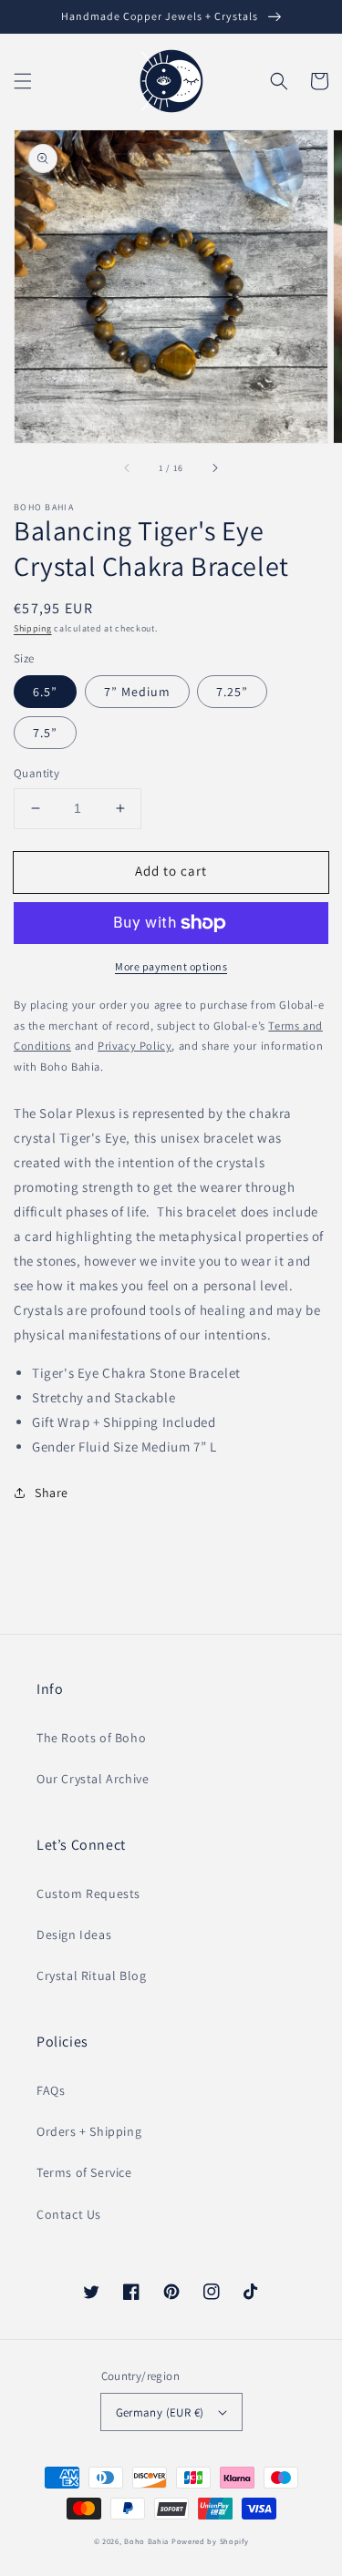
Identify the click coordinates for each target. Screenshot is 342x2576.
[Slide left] (128, 468)
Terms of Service (84, 2172)
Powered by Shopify (210, 2541)
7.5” (45, 733)
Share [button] (52, 1493)
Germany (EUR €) (160, 2412)
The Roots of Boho (91, 1738)
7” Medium (137, 692)
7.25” (232, 692)
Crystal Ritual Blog (91, 1976)
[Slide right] (214, 468)
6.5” (45, 692)
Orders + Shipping (89, 2131)
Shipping (33, 628)
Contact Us (69, 2214)
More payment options (171, 966)
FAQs (51, 2090)
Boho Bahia (146, 2541)
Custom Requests (88, 1894)
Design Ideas (74, 1935)
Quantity (36, 773)
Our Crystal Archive (93, 1779)
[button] (23, 81)
